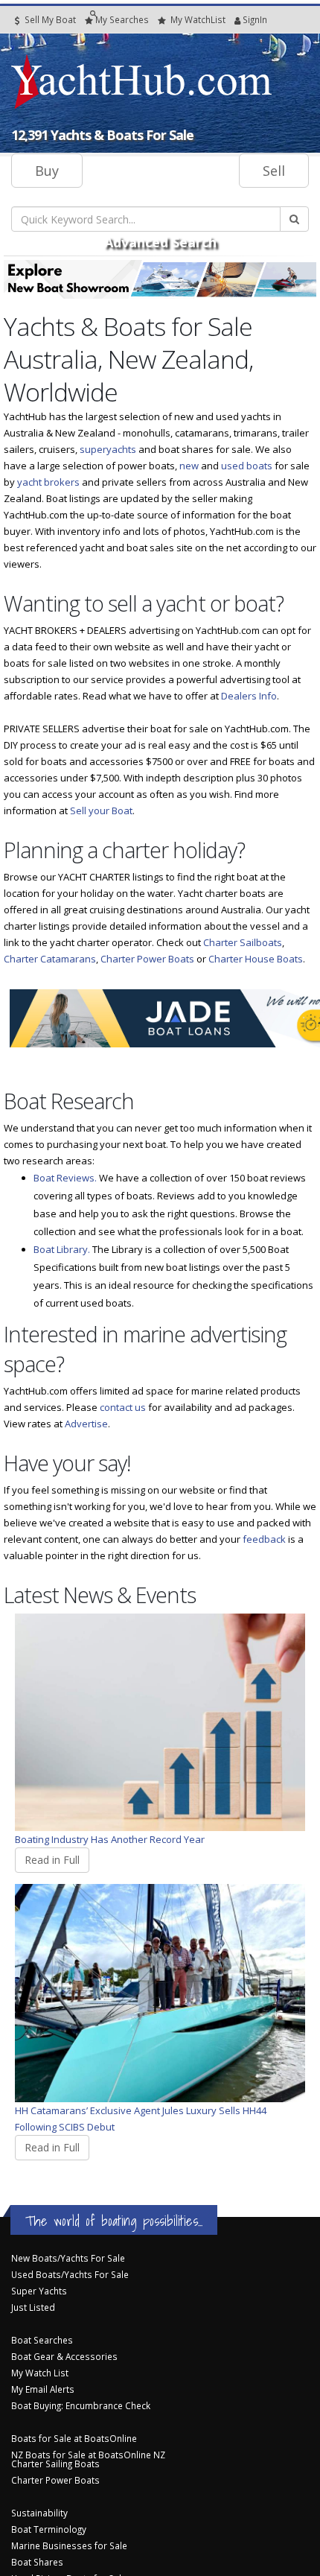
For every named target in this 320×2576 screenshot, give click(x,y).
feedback (264, 1539)
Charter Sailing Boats (55, 2464)
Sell (274, 171)
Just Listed (33, 2307)
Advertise (86, 1424)
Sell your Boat (101, 810)
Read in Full (52, 1860)
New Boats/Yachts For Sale (68, 2258)
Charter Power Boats (147, 959)
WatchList (198, 19)
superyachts (108, 449)
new (189, 466)
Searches (122, 19)
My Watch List (40, 2373)
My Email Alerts (43, 2389)
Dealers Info (249, 696)
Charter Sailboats (243, 942)
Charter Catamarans (50, 959)
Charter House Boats (256, 959)
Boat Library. (62, 1249)
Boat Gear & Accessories (64, 2356)
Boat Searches (42, 2340)
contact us (123, 1407)
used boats (247, 466)
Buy (47, 171)
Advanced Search (160, 242)
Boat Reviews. (65, 1178)
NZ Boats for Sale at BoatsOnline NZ (88, 2455)
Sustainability (39, 2513)
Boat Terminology (49, 2529)
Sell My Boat (49, 19)
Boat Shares (37, 2562)
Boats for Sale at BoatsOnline (74, 2438)
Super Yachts (39, 2291)
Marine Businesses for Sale (69, 2545)
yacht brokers (48, 482)
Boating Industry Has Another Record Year (110, 1839)
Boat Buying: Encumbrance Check (81, 2405)
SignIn (236, 19)
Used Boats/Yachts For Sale (70, 2274)
